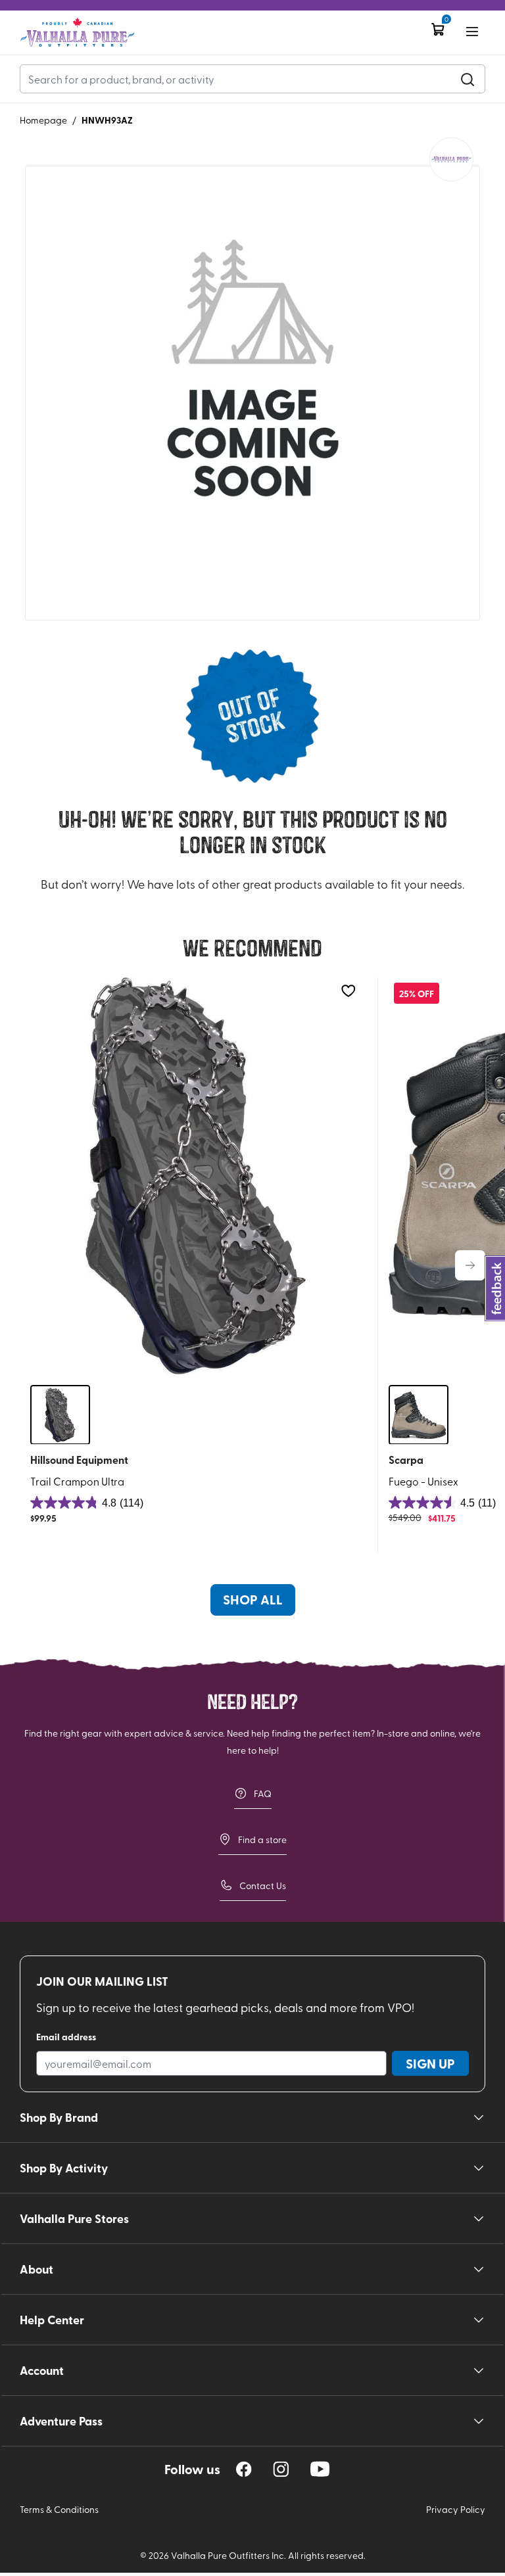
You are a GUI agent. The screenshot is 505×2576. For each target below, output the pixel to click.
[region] (244, 2469)
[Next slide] (470, 1265)
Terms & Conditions (59, 2509)
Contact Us (263, 1885)
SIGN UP (430, 2063)
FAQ (263, 1793)
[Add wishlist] (348, 991)
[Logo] (77, 33)
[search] (468, 79)
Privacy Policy (456, 2509)
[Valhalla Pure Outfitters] (451, 159)
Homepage (43, 120)
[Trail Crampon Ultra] (196, 1176)
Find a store (262, 1839)
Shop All (253, 1599)
